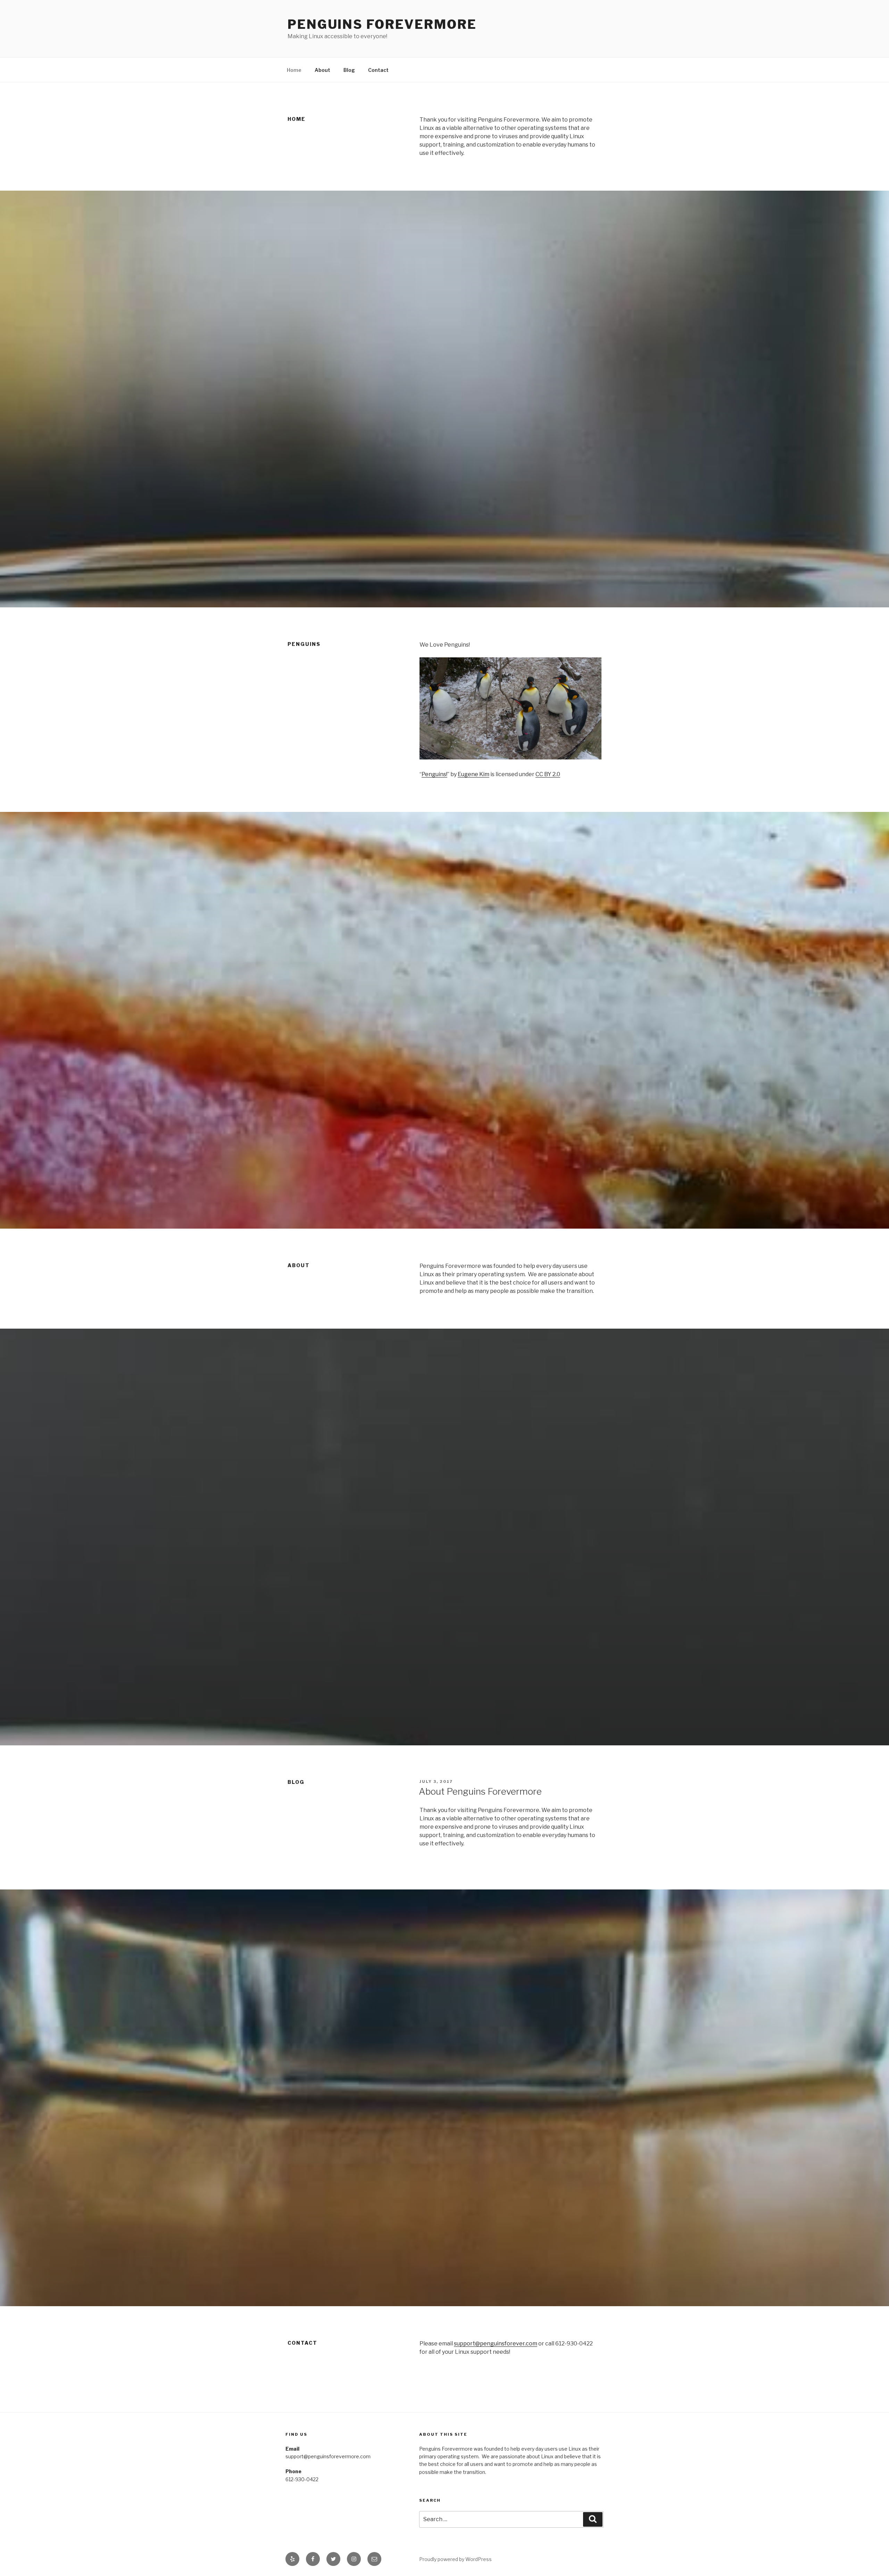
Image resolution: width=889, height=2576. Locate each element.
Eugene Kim (473, 774)
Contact (378, 70)
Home (294, 70)
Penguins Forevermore (382, 24)
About (322, 70)
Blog (349, 70)
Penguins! (434, 774)
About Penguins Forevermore (480, 1791)
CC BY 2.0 (548, 774)
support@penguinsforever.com (496, 2344)
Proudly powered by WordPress (455, 2559)
